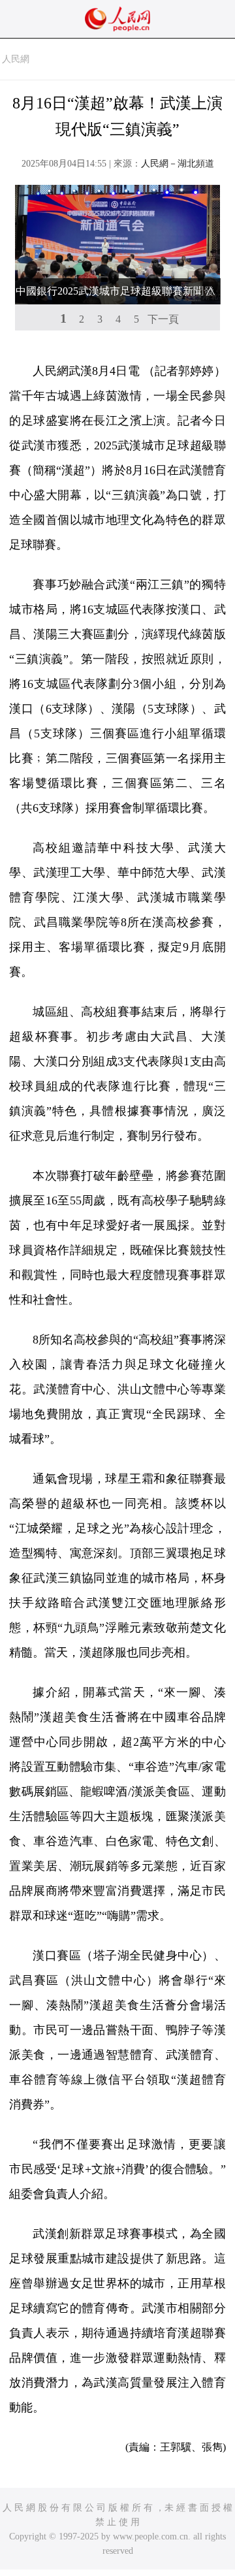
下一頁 (163, 319)
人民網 (16, 59)
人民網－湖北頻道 (178, 164)
